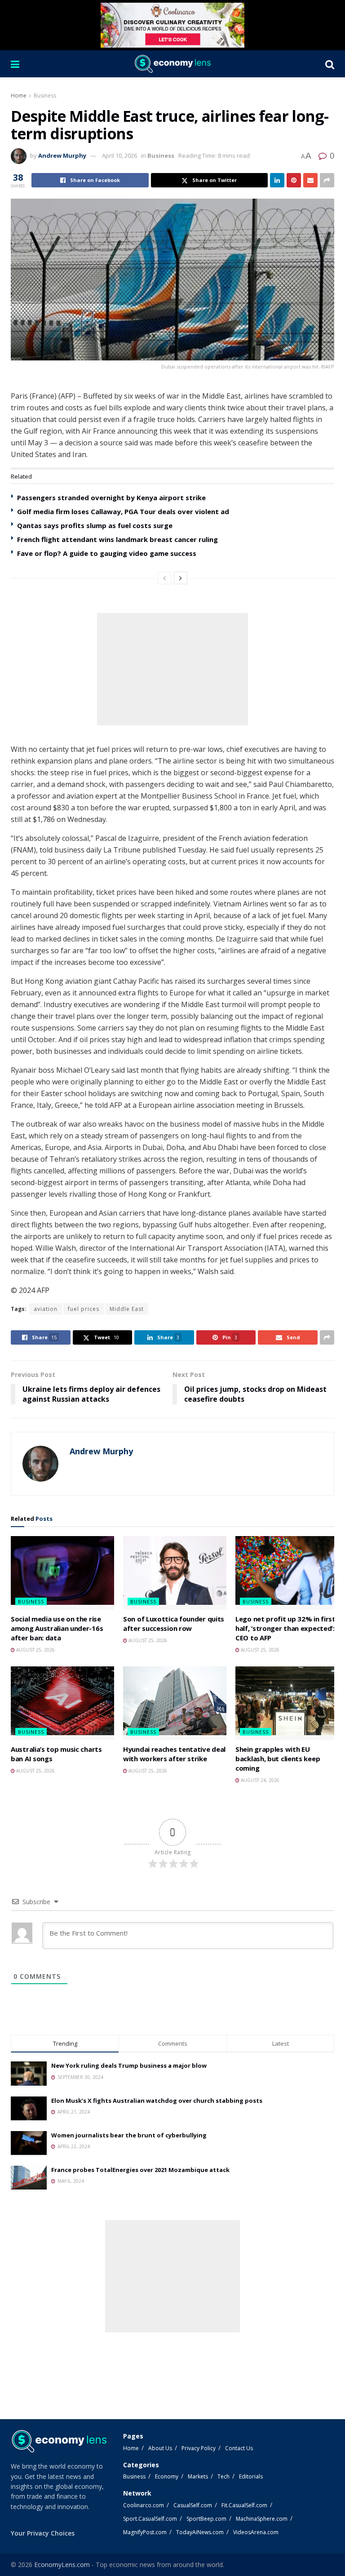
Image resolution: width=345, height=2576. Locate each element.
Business (45, 95)
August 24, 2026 (259, 1780)
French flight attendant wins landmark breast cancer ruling (117, 539)
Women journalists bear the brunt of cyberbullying (129, 2135)
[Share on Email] (310, 180)
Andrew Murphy (62, 155)
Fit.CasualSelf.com (244, 2505)
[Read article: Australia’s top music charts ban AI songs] (62, 1703)
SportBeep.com (206, 2519)
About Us (160, 2448)
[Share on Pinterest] (294, 180)
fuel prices (84, 1309)
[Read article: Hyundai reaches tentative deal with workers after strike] (175, 1703)
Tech (223, 2476)
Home (19, 95)
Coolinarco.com (144, 2505)
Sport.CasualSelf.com (150, 2519)
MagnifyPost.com (145, 2532)
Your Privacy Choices (43, 2533)
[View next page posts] (181, 578)
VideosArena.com (256, 2532)
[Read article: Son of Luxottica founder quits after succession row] (175, 1573)
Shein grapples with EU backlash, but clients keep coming (278, 1759)
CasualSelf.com (193, 2505)
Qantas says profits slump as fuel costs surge (95, 525)
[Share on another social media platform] (327, 180)
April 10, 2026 (119, 155)
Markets (198, 2476)
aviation (46, 1309)
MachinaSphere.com (262, 2519)
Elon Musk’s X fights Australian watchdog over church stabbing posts (157, 2101)
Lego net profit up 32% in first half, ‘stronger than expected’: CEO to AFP (285, 1628)
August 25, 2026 (35, 1650)
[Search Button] (330, 64)
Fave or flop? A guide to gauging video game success (107, 553)
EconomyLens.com (62, 2565)
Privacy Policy (199, 2448)
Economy (167, 2476)
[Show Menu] (15, 64)
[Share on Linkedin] (277, 180)
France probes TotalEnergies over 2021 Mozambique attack (140, 2170)
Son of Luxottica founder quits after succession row (174, 1623)
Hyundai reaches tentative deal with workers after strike (174, 1754)
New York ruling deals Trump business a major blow (129, 2065)
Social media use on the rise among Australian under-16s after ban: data (57, 1628)
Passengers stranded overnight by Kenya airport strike (111, 497)
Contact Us (239, 2448)
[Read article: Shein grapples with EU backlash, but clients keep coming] (287, 1703)
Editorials (251, 2476)
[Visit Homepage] (172, 64)
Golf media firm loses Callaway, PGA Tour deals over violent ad (123, 511)
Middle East (127, 1309)
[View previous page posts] (164, 578)
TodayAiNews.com (200, 2532)
